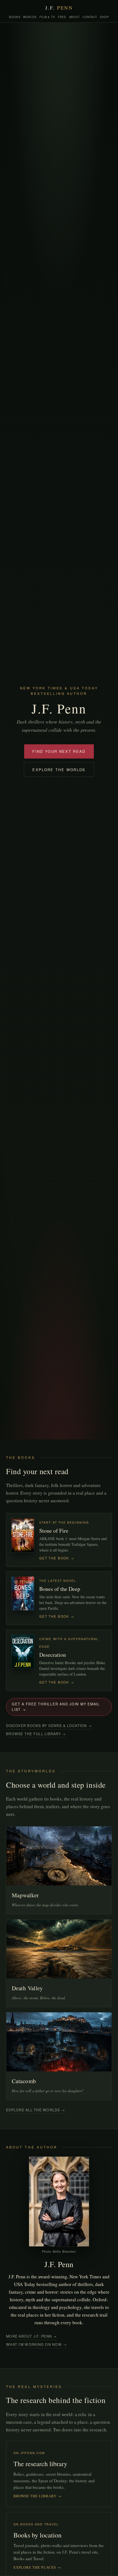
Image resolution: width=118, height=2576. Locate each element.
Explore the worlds (59, 770)
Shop (104, 17)
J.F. (59, 8)
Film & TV (47, 17)
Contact (90, 17)
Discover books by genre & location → (49, 1726)
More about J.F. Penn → (32, 2336)
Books (15, 17)
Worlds (30, 17)
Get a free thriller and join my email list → (56, 1707)
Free (62, 17)
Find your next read (59, 751)
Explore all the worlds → (36, 2110)
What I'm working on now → (36, 2344)
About (75, 17)
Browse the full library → (36, 1734)
